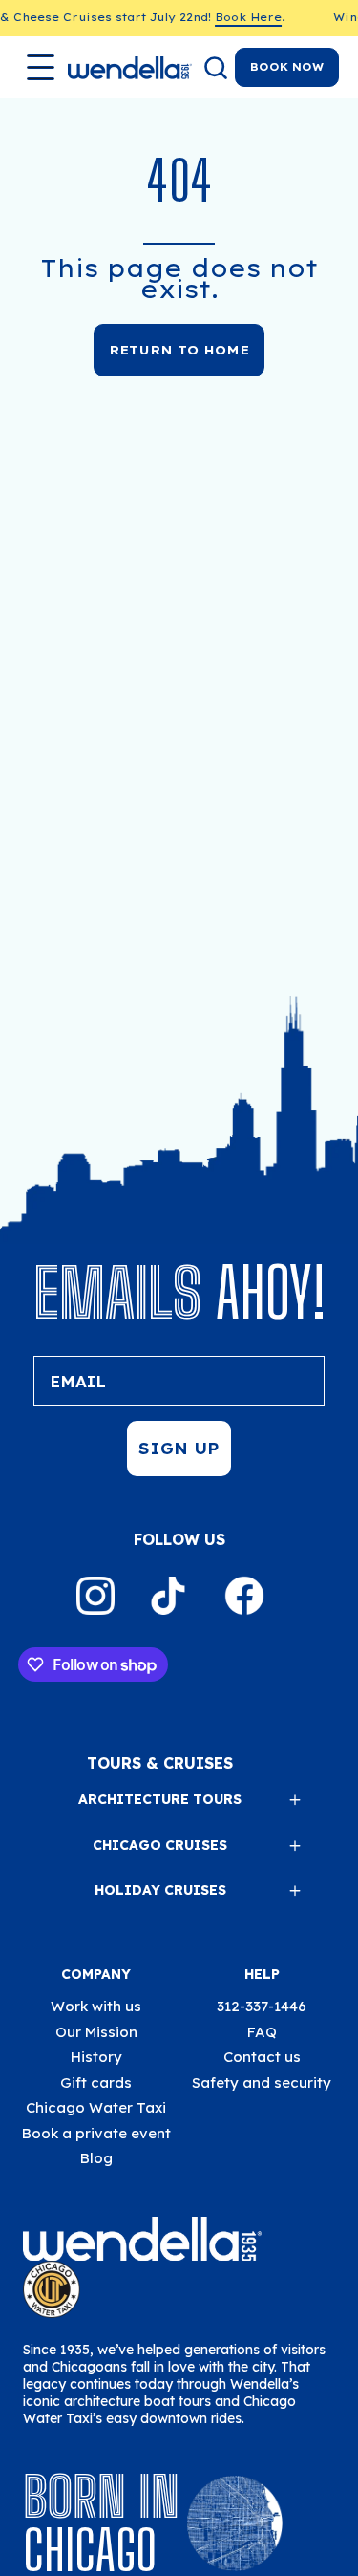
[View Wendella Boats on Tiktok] (168, 1596)
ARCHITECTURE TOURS (160, 1799)
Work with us (96, 2006)
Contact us (262, 2057)
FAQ (262, 2032)
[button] (214, 68)
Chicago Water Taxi (96, 2107)
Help (262, 1974)
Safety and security (262, 2082)
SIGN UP (179, 1449)
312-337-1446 (262, 2006)
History (96, 2057)
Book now (287, 67)
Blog (96, 2158)
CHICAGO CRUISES (160, 1845)
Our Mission (96, 2032)
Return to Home (179, 350)
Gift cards (96, 2082)
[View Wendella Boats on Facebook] (244, 1596)
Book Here (239, 17)
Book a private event (96, 2133)
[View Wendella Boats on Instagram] (95, 1596)
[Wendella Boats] (130, 68)
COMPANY (96, 1974)
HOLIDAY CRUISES (160, 1890)
